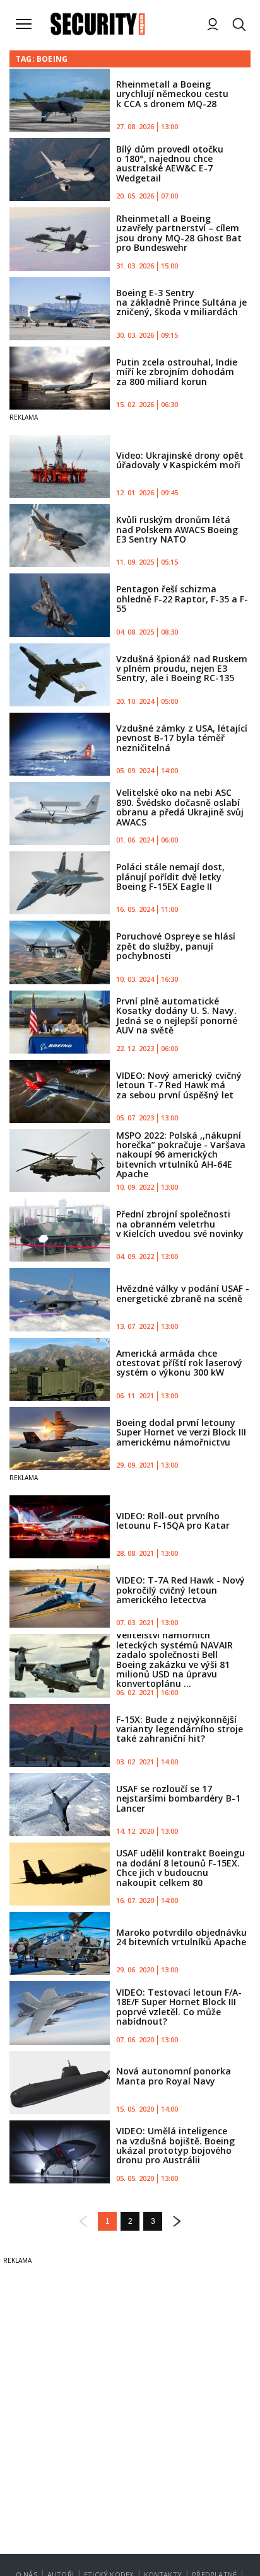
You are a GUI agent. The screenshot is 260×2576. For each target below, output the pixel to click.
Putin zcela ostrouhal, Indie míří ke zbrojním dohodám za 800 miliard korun (177, 372)
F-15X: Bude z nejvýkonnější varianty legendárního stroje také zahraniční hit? (180, 1729)
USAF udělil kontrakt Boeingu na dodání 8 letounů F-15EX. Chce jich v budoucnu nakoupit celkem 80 (180, 1867)
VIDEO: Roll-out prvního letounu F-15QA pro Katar (173, 1521)
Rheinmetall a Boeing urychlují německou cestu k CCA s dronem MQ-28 (172, 94)
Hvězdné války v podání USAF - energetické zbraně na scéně (183, 1293)
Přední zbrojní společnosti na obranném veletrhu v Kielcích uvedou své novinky (180, 1224)
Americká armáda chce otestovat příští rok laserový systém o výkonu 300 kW (179, 1363)
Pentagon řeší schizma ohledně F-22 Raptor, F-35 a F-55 (182, 599)
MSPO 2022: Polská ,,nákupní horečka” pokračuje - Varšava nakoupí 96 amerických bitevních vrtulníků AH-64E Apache (181, 1155)
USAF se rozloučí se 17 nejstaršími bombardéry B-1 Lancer (178, 1798)
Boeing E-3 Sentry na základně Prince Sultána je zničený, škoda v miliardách (181, 302)
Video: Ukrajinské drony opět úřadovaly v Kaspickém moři (180, 460)
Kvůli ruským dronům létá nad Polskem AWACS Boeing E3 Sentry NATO (177, 529)
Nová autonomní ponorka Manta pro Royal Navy (174, 2076)
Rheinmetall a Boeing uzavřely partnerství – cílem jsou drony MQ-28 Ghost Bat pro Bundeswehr (179, 233)
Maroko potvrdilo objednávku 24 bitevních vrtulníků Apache (181, 1937)
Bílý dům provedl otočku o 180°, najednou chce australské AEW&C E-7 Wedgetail (170, 164)
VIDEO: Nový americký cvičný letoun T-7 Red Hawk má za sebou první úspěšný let (179, 1085)
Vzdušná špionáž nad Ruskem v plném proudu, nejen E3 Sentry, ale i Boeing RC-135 (182, 669)
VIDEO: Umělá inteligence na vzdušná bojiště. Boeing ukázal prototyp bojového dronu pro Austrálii (175, 2145)
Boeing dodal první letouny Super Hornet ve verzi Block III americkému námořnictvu (181, 1432)
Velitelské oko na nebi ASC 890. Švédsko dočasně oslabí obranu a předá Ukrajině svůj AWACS (180, 807)
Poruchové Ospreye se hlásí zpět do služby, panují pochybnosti (176, 946)
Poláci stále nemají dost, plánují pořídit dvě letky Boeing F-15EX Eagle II (170, 877)
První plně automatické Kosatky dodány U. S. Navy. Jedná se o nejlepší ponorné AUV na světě (177, 1015)
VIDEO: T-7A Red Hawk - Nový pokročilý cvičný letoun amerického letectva (180, 1590)
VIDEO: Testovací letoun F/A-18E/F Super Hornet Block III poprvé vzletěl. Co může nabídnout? (179, 2007)
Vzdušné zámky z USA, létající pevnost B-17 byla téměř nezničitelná (182, 738)
